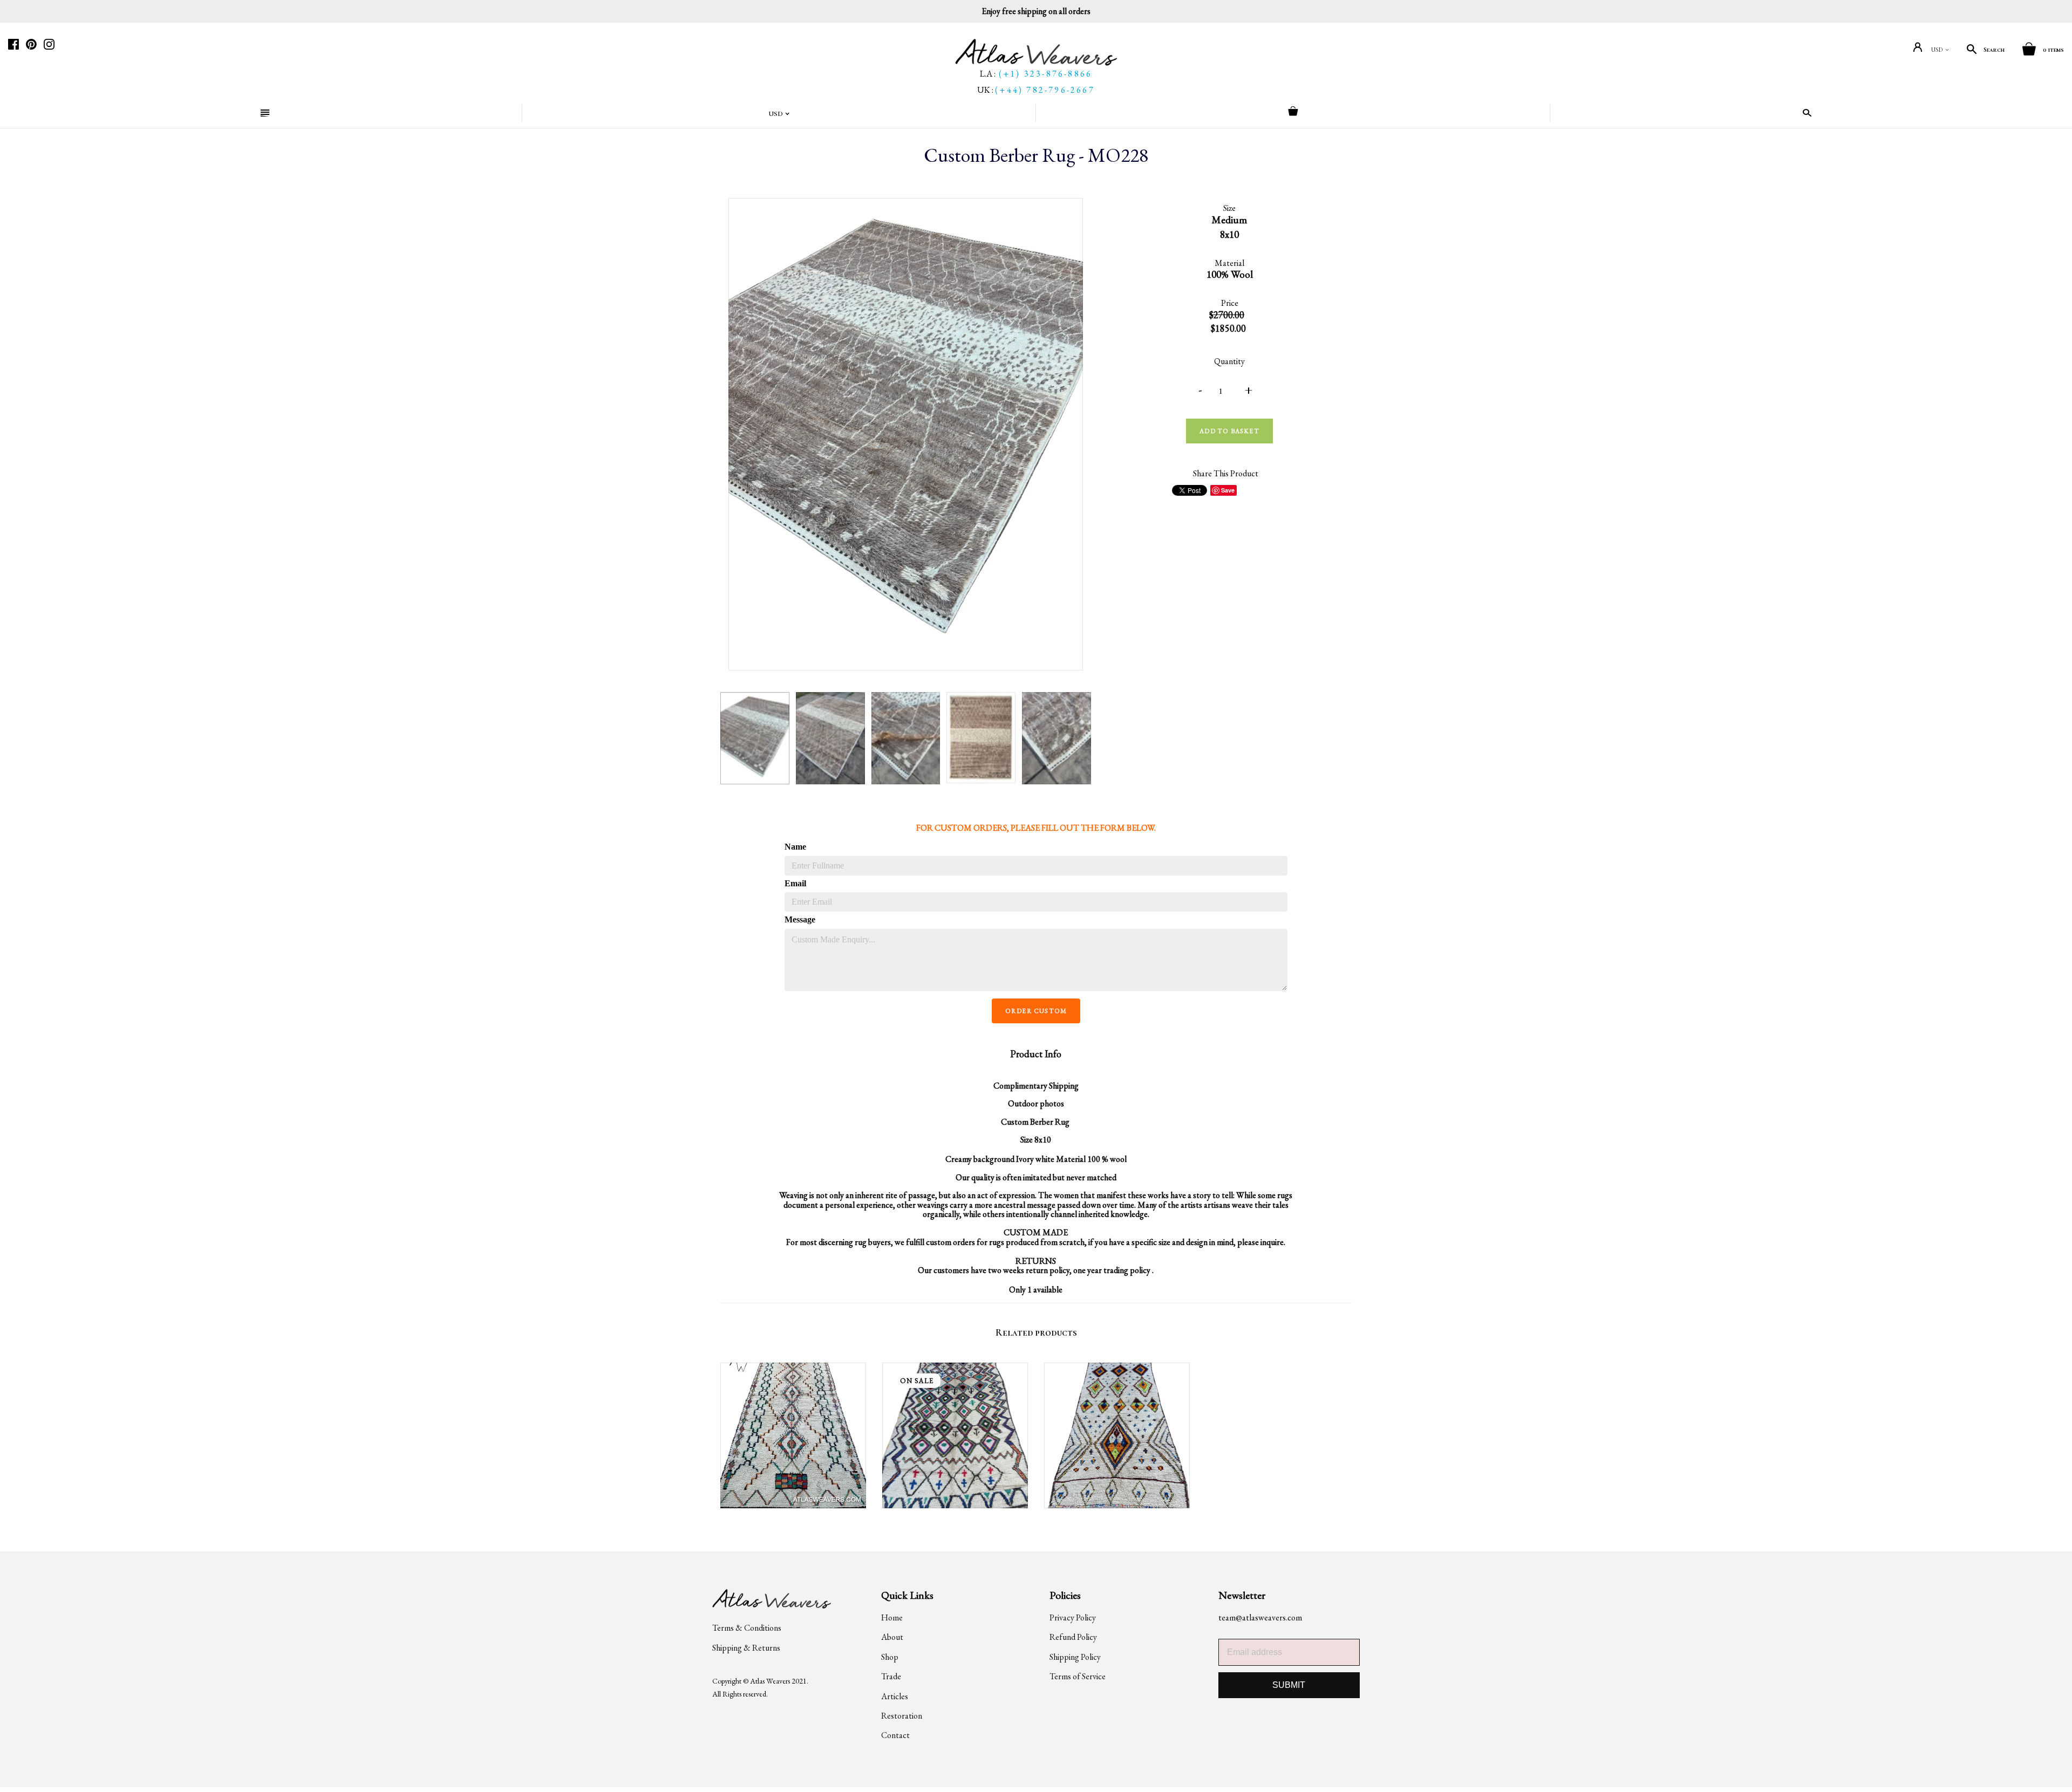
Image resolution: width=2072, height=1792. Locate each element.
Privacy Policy (1073, 1617)
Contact (895, 1735)
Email (795, 883)
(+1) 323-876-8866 (1045, 74)
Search (1994, 50)
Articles (895, 1696)
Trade (891, 1676)
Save (1228, 490)
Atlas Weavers (770, 1681)
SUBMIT (1289, 1685)
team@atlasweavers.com (1260, 1617)
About (892, 1637)
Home (892, 1617)
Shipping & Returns (746, 1648)
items (2053, 50)
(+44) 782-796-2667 (1045, 90)
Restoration (902, 1716)
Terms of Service (1078, 1676)
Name (795, 847)
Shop (890, 1657)
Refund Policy (1073, 1637)
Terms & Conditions (747, 1628)
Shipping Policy (1075, 1657)
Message (799, 919)
